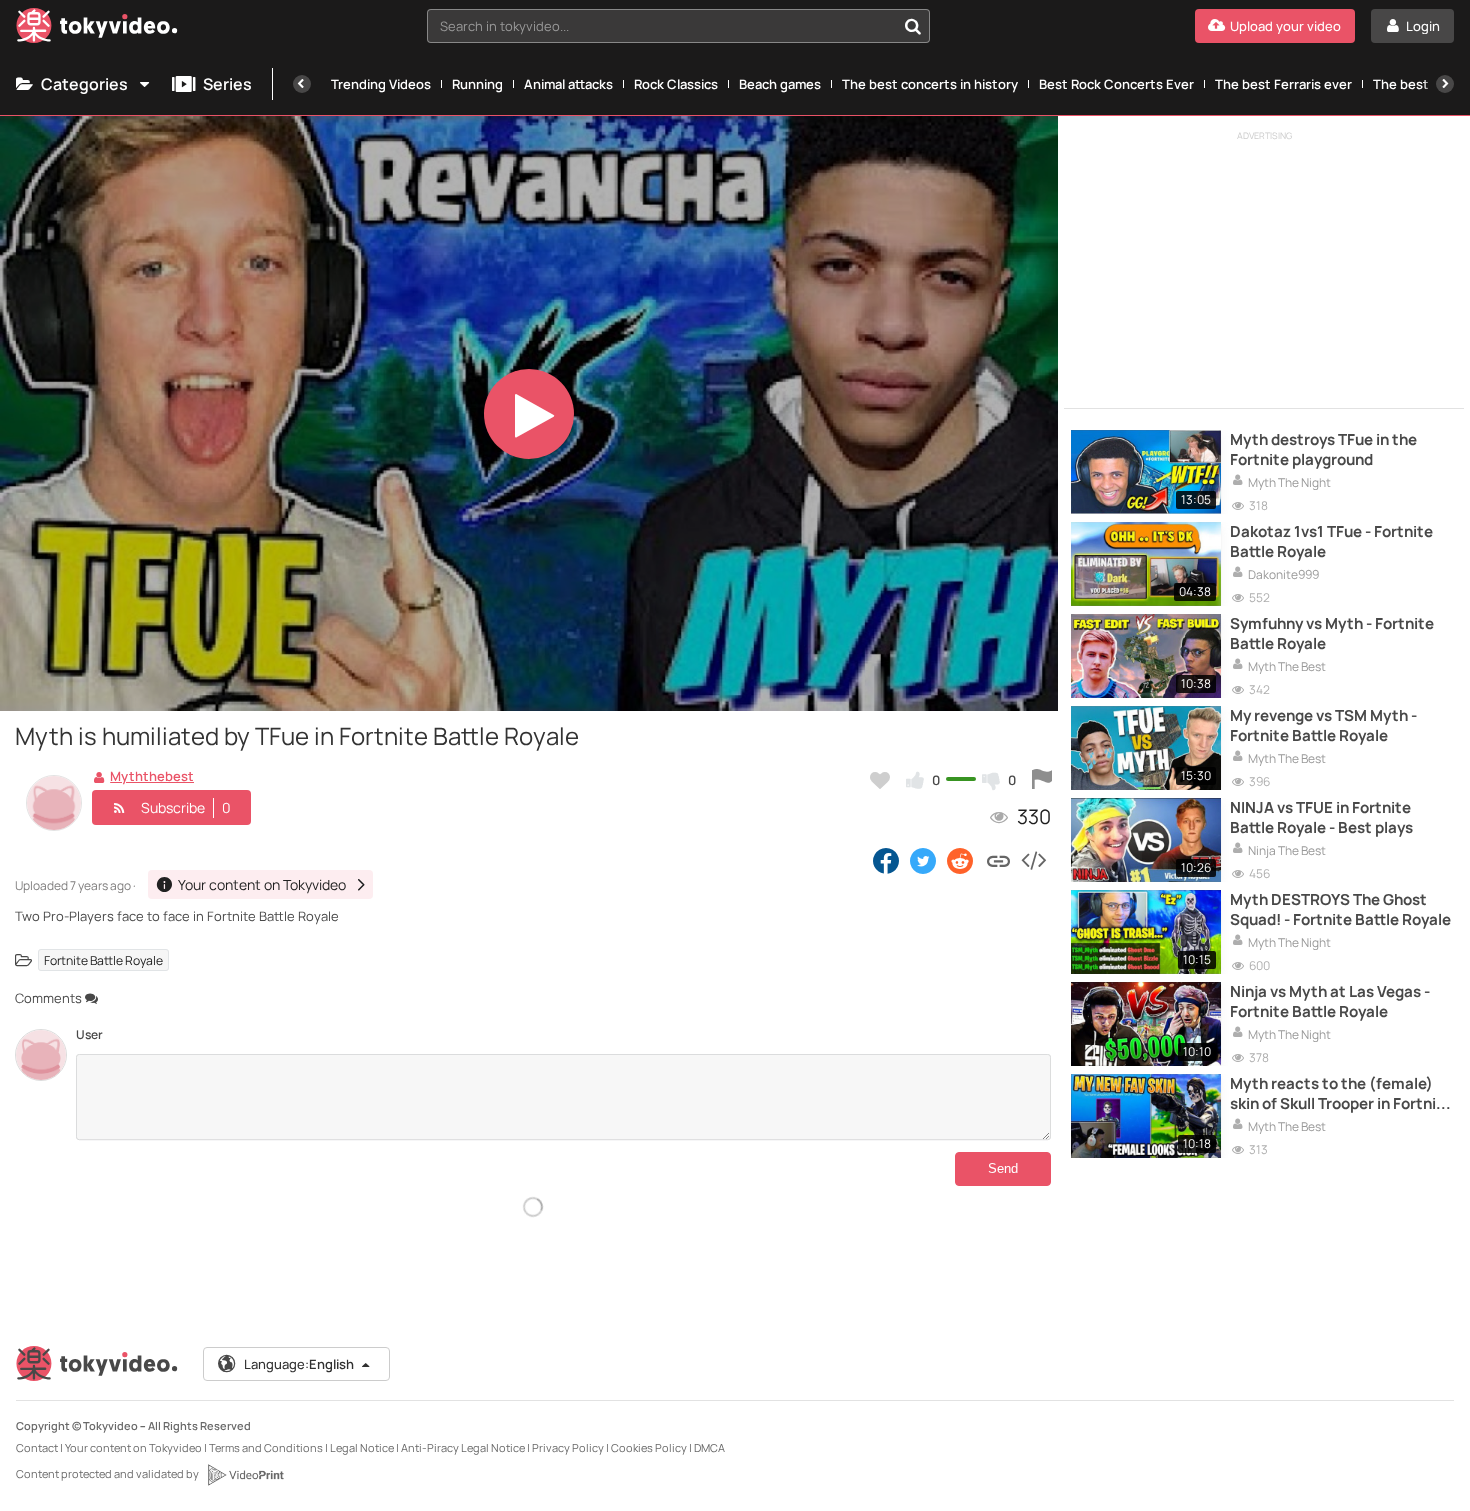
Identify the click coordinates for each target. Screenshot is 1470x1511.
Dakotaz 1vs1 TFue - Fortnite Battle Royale (1331, 542)
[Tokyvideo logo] (97, 29)
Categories (84, 84)
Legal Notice (362, 1447)
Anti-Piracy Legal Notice (463, 1447)
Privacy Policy (568, 1447)
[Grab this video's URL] (998, 860)
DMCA (709, 1447)
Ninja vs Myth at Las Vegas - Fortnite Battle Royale (1330, 1002)
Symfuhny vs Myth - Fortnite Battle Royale (1332, 634)
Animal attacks (568, 84)
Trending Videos (381, 84)
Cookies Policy (649, 1447)
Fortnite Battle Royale (103, 959)
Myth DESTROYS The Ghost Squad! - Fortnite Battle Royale (1340, 910)
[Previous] (302, 84)
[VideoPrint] (245, 1475)
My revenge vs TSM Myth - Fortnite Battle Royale (1323, 726)
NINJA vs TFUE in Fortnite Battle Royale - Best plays (1321, 818)
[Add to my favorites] (880, 780)
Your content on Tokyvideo (133, 1447)
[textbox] (661, 26)
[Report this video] (1042, 780)
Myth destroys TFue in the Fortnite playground (1323, 450)
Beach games (780, 84)
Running (477, 84)
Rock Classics (676, 84)
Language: (299, 1364)
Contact (37, 1447)
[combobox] (678, 26)
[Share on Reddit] (961, 860)
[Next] (1445, 84)
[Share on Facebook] (886, 860)
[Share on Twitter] (923, 860)
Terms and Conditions (266, 1447)
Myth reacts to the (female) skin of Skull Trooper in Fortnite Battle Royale (1341, 1094)
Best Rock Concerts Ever (1116, 84)
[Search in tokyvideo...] (913, 26)
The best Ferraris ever (1283, 84)
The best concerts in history (930, 84)
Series (227, 84)
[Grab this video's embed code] (1033, 860)
